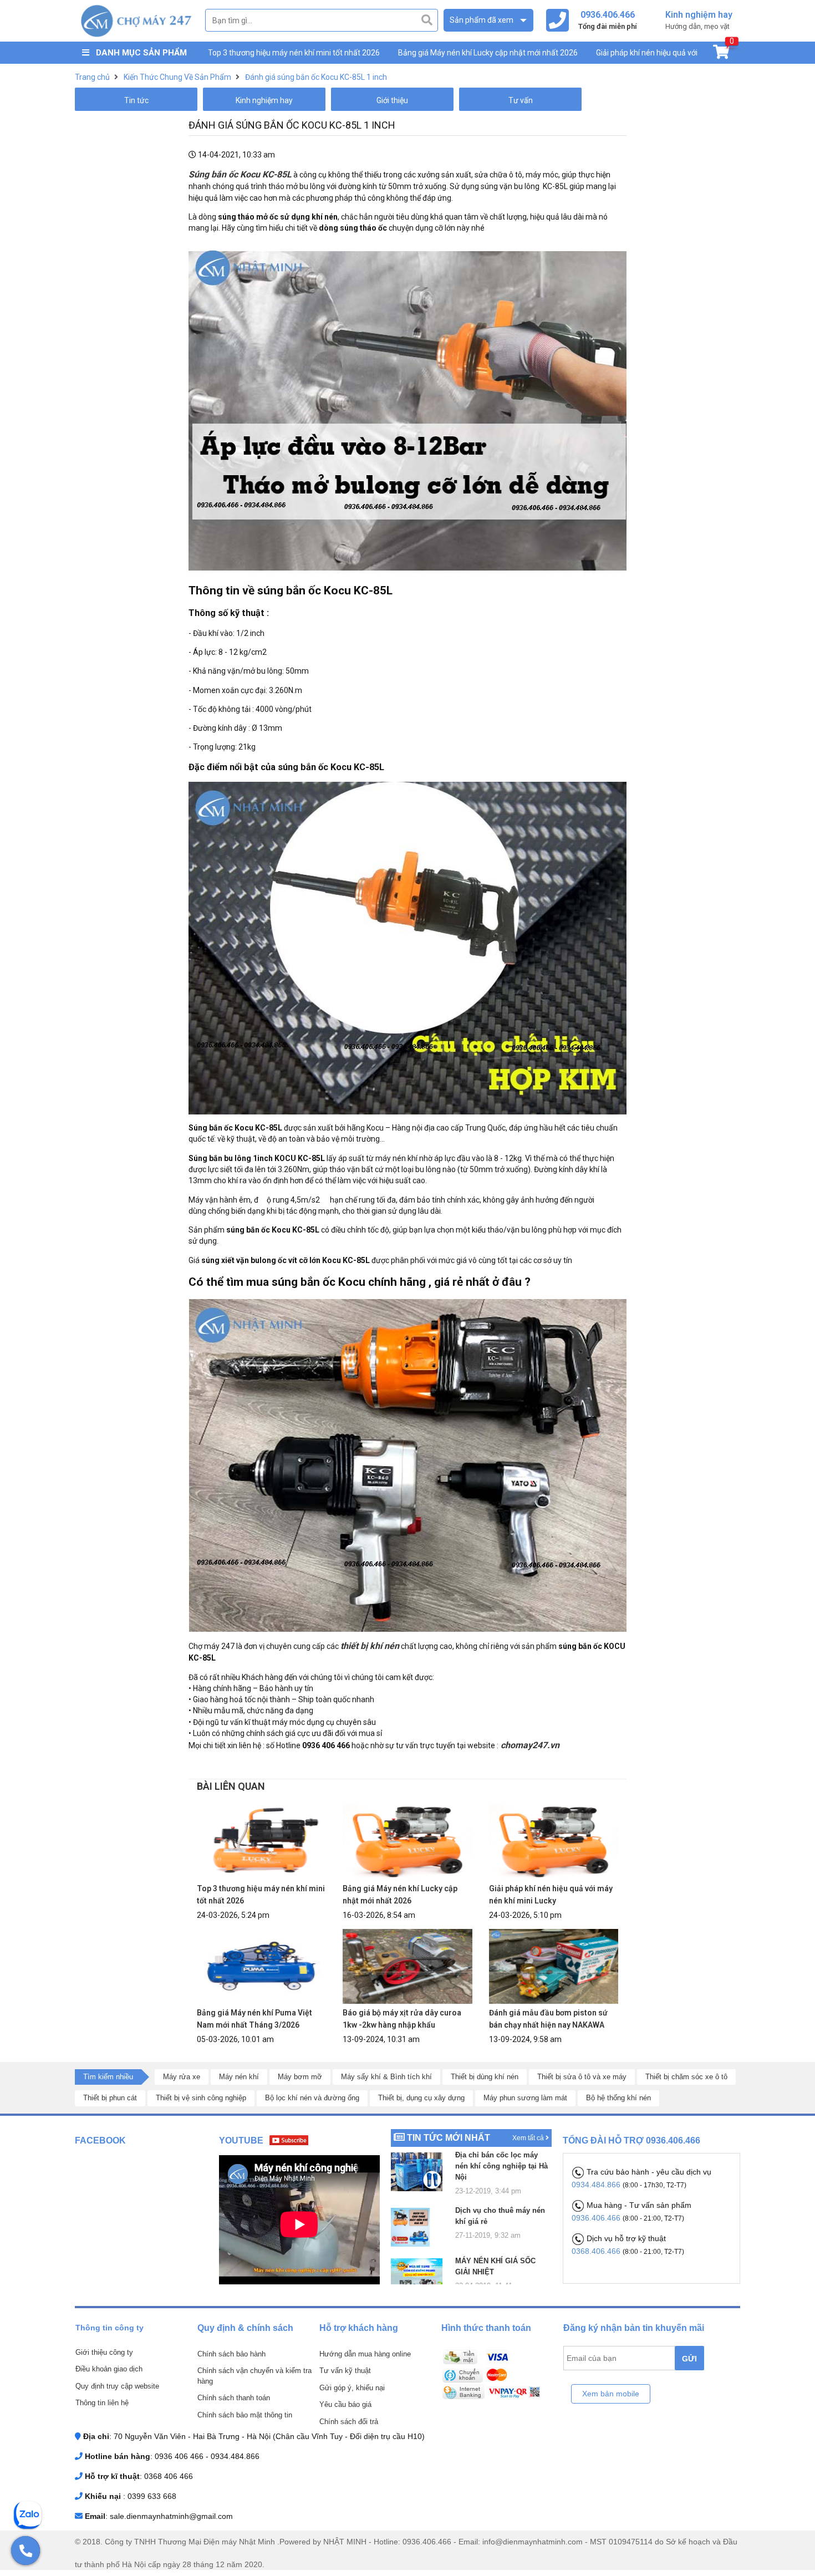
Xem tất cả (529, 2138)
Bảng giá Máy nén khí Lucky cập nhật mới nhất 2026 (488, 53)
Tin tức (136, 100)
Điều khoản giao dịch (109, 2369)
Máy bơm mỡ (300, 2077)
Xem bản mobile (611, 2394)
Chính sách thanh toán (234, 2398)
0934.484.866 (597, 2185)
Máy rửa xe (182, 2077)
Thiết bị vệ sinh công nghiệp (201, 2098)
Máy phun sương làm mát (525, 2098)
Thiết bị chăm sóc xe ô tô (686, 2077)
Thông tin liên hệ (102, 2403)
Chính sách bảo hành (231, 2354)
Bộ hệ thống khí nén (618, 2098)
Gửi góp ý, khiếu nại (352, 2388)
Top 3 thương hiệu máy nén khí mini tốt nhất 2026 (294, 53)
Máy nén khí (239, 2077)
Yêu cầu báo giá (345, 2404)
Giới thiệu (392, 100)
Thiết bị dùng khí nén (485, 2077)
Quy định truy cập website (117, 2386)
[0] (721, 54)
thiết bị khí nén (370, 1646)
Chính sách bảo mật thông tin (245, 2415)
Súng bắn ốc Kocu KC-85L (240, 174)
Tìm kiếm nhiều (108, 2077)
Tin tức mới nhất (449, 2138)
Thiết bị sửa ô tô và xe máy (582, 2077)
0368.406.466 (597, 2251)
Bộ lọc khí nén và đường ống (312, 2098)
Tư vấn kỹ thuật (345, 2371)
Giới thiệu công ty (104, 2352)
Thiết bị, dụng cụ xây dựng (421, 2098)
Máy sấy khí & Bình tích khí (386, 2077)
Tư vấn (521, 100)
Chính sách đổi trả (349, 2422)
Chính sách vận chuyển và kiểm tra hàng (254, 2376)
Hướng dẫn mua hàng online (365, 2354)
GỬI (689, 2359)
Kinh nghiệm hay (264, 100)
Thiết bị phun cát (110, 2098)
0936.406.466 (597, 2218)
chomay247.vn (529, 1745)
